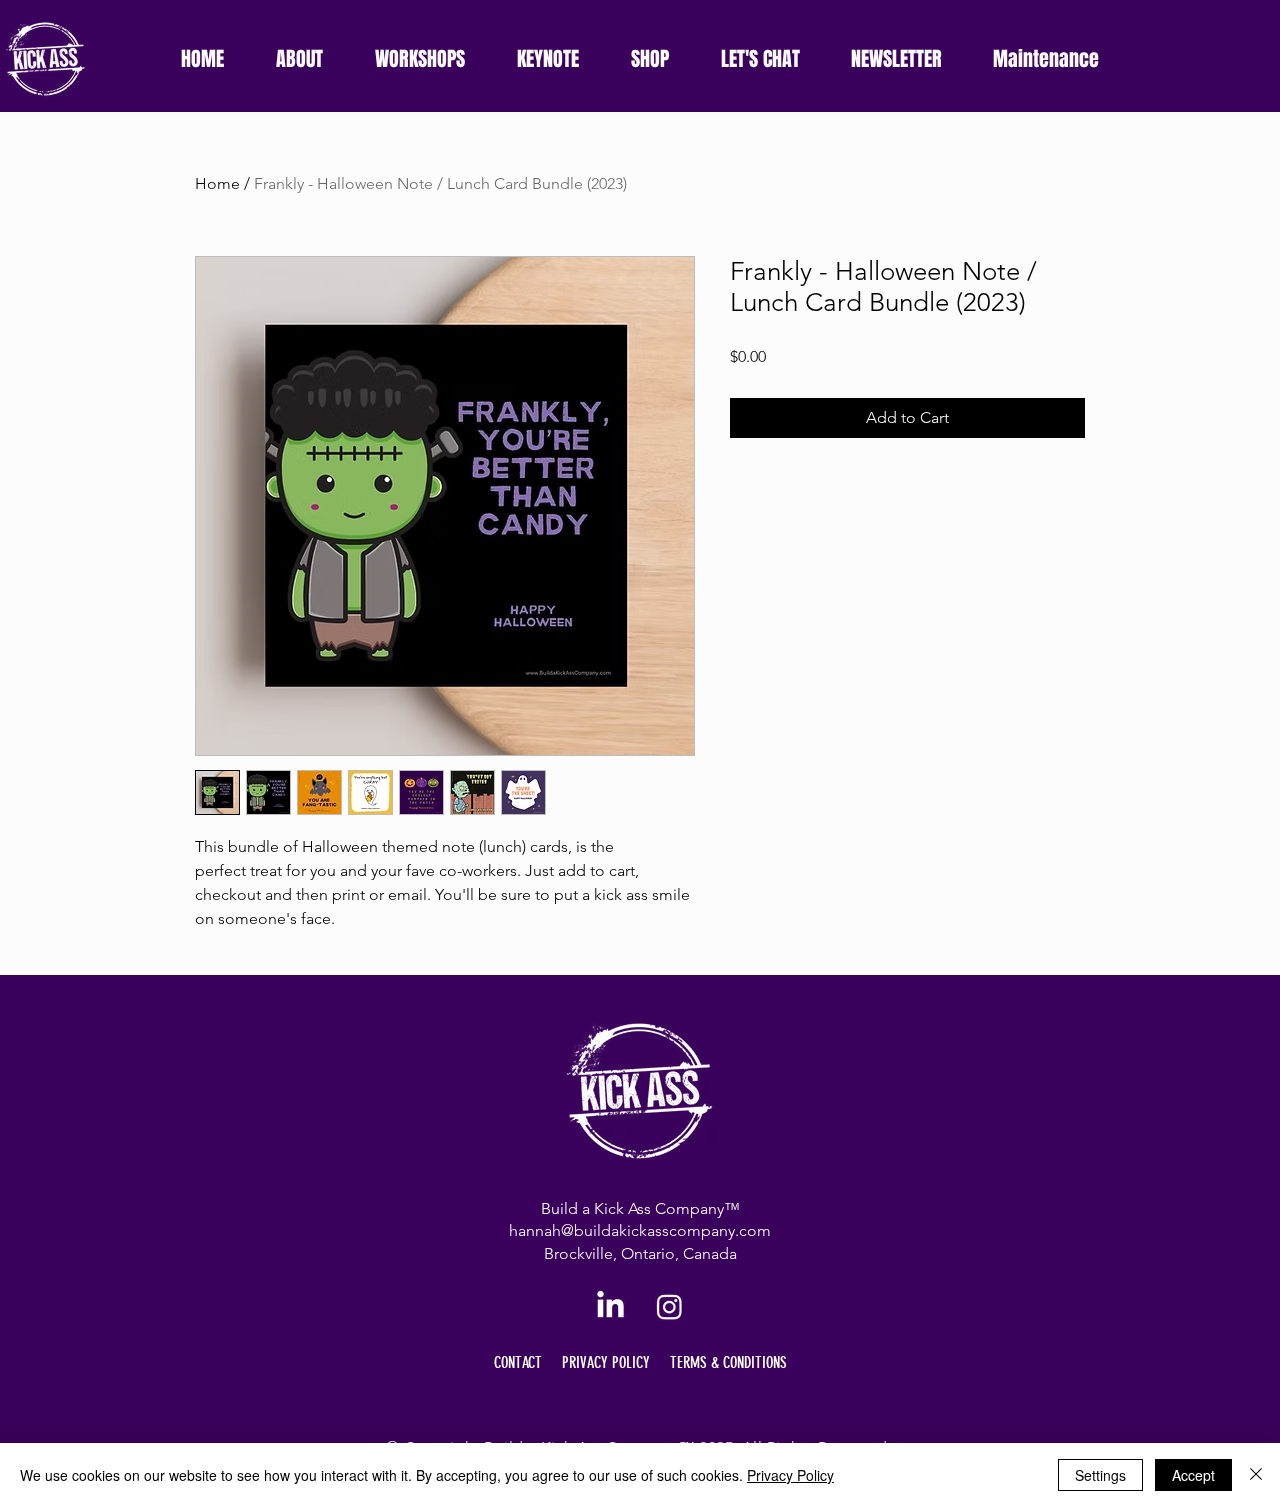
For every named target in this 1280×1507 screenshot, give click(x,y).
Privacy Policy (790, 1475)
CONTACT (518, 1362)
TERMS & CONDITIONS (728, 1362)
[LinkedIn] (610, 1306)
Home (217, 183)
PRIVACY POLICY (606, 1362)
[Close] (1256, 1475)
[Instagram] (669, 1306)
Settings (1100, 1475)
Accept (1193, 1475)
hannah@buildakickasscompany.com (640, 1230)
